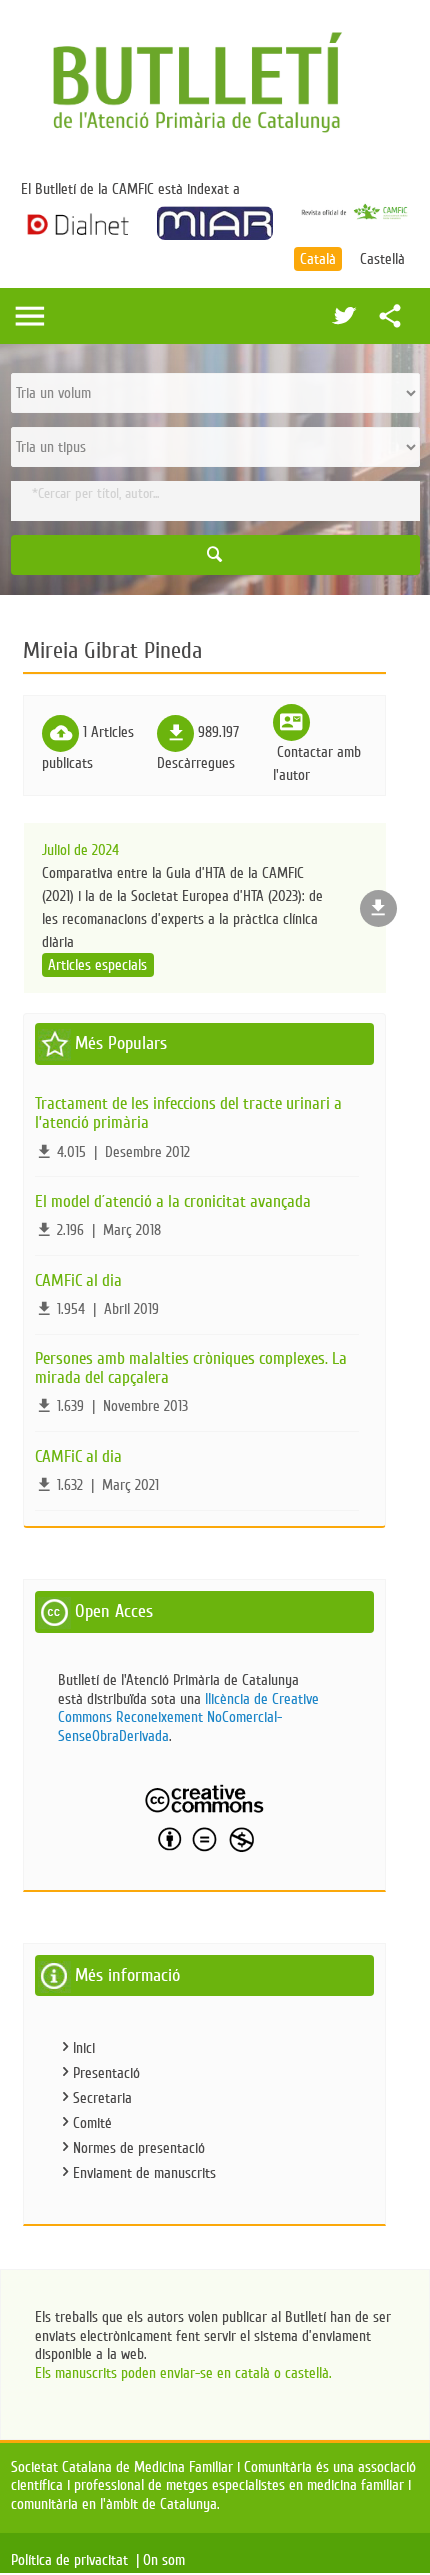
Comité (92, 2123)
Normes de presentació (139, 2148)
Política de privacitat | (75, 2560)
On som (168, 2560)
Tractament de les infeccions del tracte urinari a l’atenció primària (188, 1113)
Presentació (106, 2073)
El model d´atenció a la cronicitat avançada (173, 1201)
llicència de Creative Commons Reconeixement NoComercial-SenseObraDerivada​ (188, 1717)
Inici (84, 2048)
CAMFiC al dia (78, 1280)
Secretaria (102, 2098)
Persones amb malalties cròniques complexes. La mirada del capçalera (191, 1368)
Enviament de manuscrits (144, 2173)
